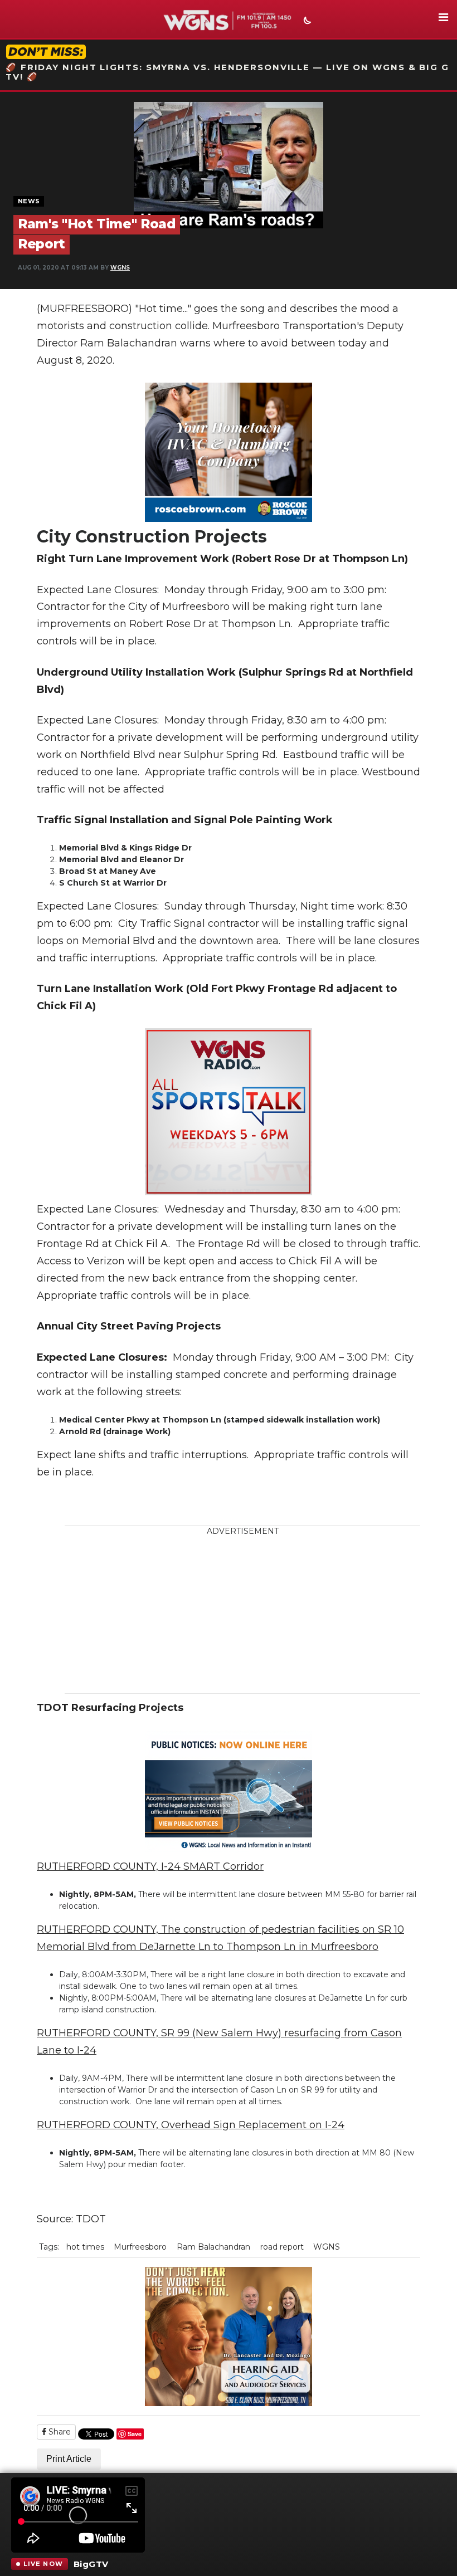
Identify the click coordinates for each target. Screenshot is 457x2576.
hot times (85, 2247)
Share (59, 2432)
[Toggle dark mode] (306, 22)
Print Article (69, 2459)
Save (135, 2434)
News (29, 201)
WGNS (120, 268)
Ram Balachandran (213, 2247)
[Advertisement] (251, 1615)
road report (282, 2247)
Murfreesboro (140, 2247)
